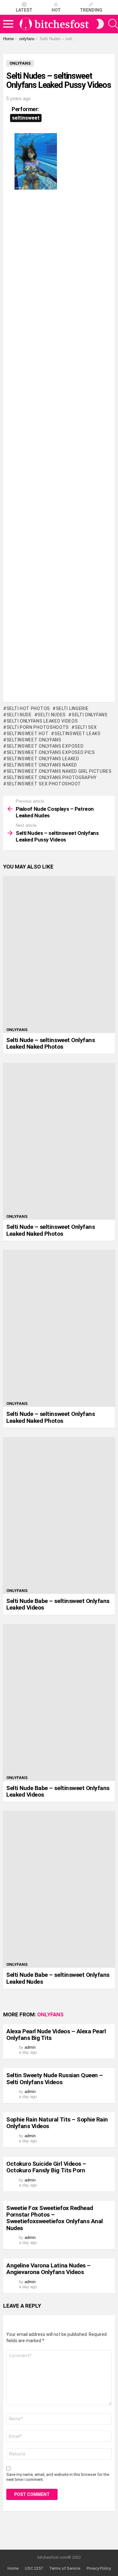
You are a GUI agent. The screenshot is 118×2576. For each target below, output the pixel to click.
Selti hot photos (28, 708)
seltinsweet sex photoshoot (44, 784)
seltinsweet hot (28, 734)
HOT (56, 10)
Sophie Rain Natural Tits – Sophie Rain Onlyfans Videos (57, 2123)
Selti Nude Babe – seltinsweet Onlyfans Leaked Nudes (58, 1978)
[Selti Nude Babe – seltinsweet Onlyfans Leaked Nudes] (59, 1889)
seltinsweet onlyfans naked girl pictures (59, 771)
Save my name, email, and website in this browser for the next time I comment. (58, 2477)
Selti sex (86, 727)
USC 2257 (34, 2568)
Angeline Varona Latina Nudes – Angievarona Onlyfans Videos (48, 2269)
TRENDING (91, 10)
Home (13, 2568)
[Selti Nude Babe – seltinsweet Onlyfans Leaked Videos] (59, 1515)
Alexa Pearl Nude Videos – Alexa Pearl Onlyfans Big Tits (56, 2035)
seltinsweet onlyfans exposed (45, 746)
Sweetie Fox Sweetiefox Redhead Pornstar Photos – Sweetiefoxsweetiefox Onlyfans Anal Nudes (55, 2218)
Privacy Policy (99, 2568)
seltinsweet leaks (78, 734)
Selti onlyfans (90, 715)
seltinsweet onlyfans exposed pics (51, 752)
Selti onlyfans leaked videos (42, 721)
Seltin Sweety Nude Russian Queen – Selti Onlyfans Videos (55, 2079)
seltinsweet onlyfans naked (42, 765)
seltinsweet (26, 118)
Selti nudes (52, 715)
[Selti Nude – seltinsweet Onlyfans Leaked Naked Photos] (59, 955)
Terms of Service (65, 2568)
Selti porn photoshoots (38, 727)
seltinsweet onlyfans (34, 740)
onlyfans (17, 1030)
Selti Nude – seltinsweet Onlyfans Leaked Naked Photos (51, 1043)
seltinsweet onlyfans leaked (43, 759)
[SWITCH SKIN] (100, 24)
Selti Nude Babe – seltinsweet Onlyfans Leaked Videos (58, 1604)
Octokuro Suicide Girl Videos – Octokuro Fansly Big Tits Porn (46, 2167)
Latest (24, 10)
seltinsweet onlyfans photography (52, 777)
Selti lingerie (72, 708)
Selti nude (19, 715)
